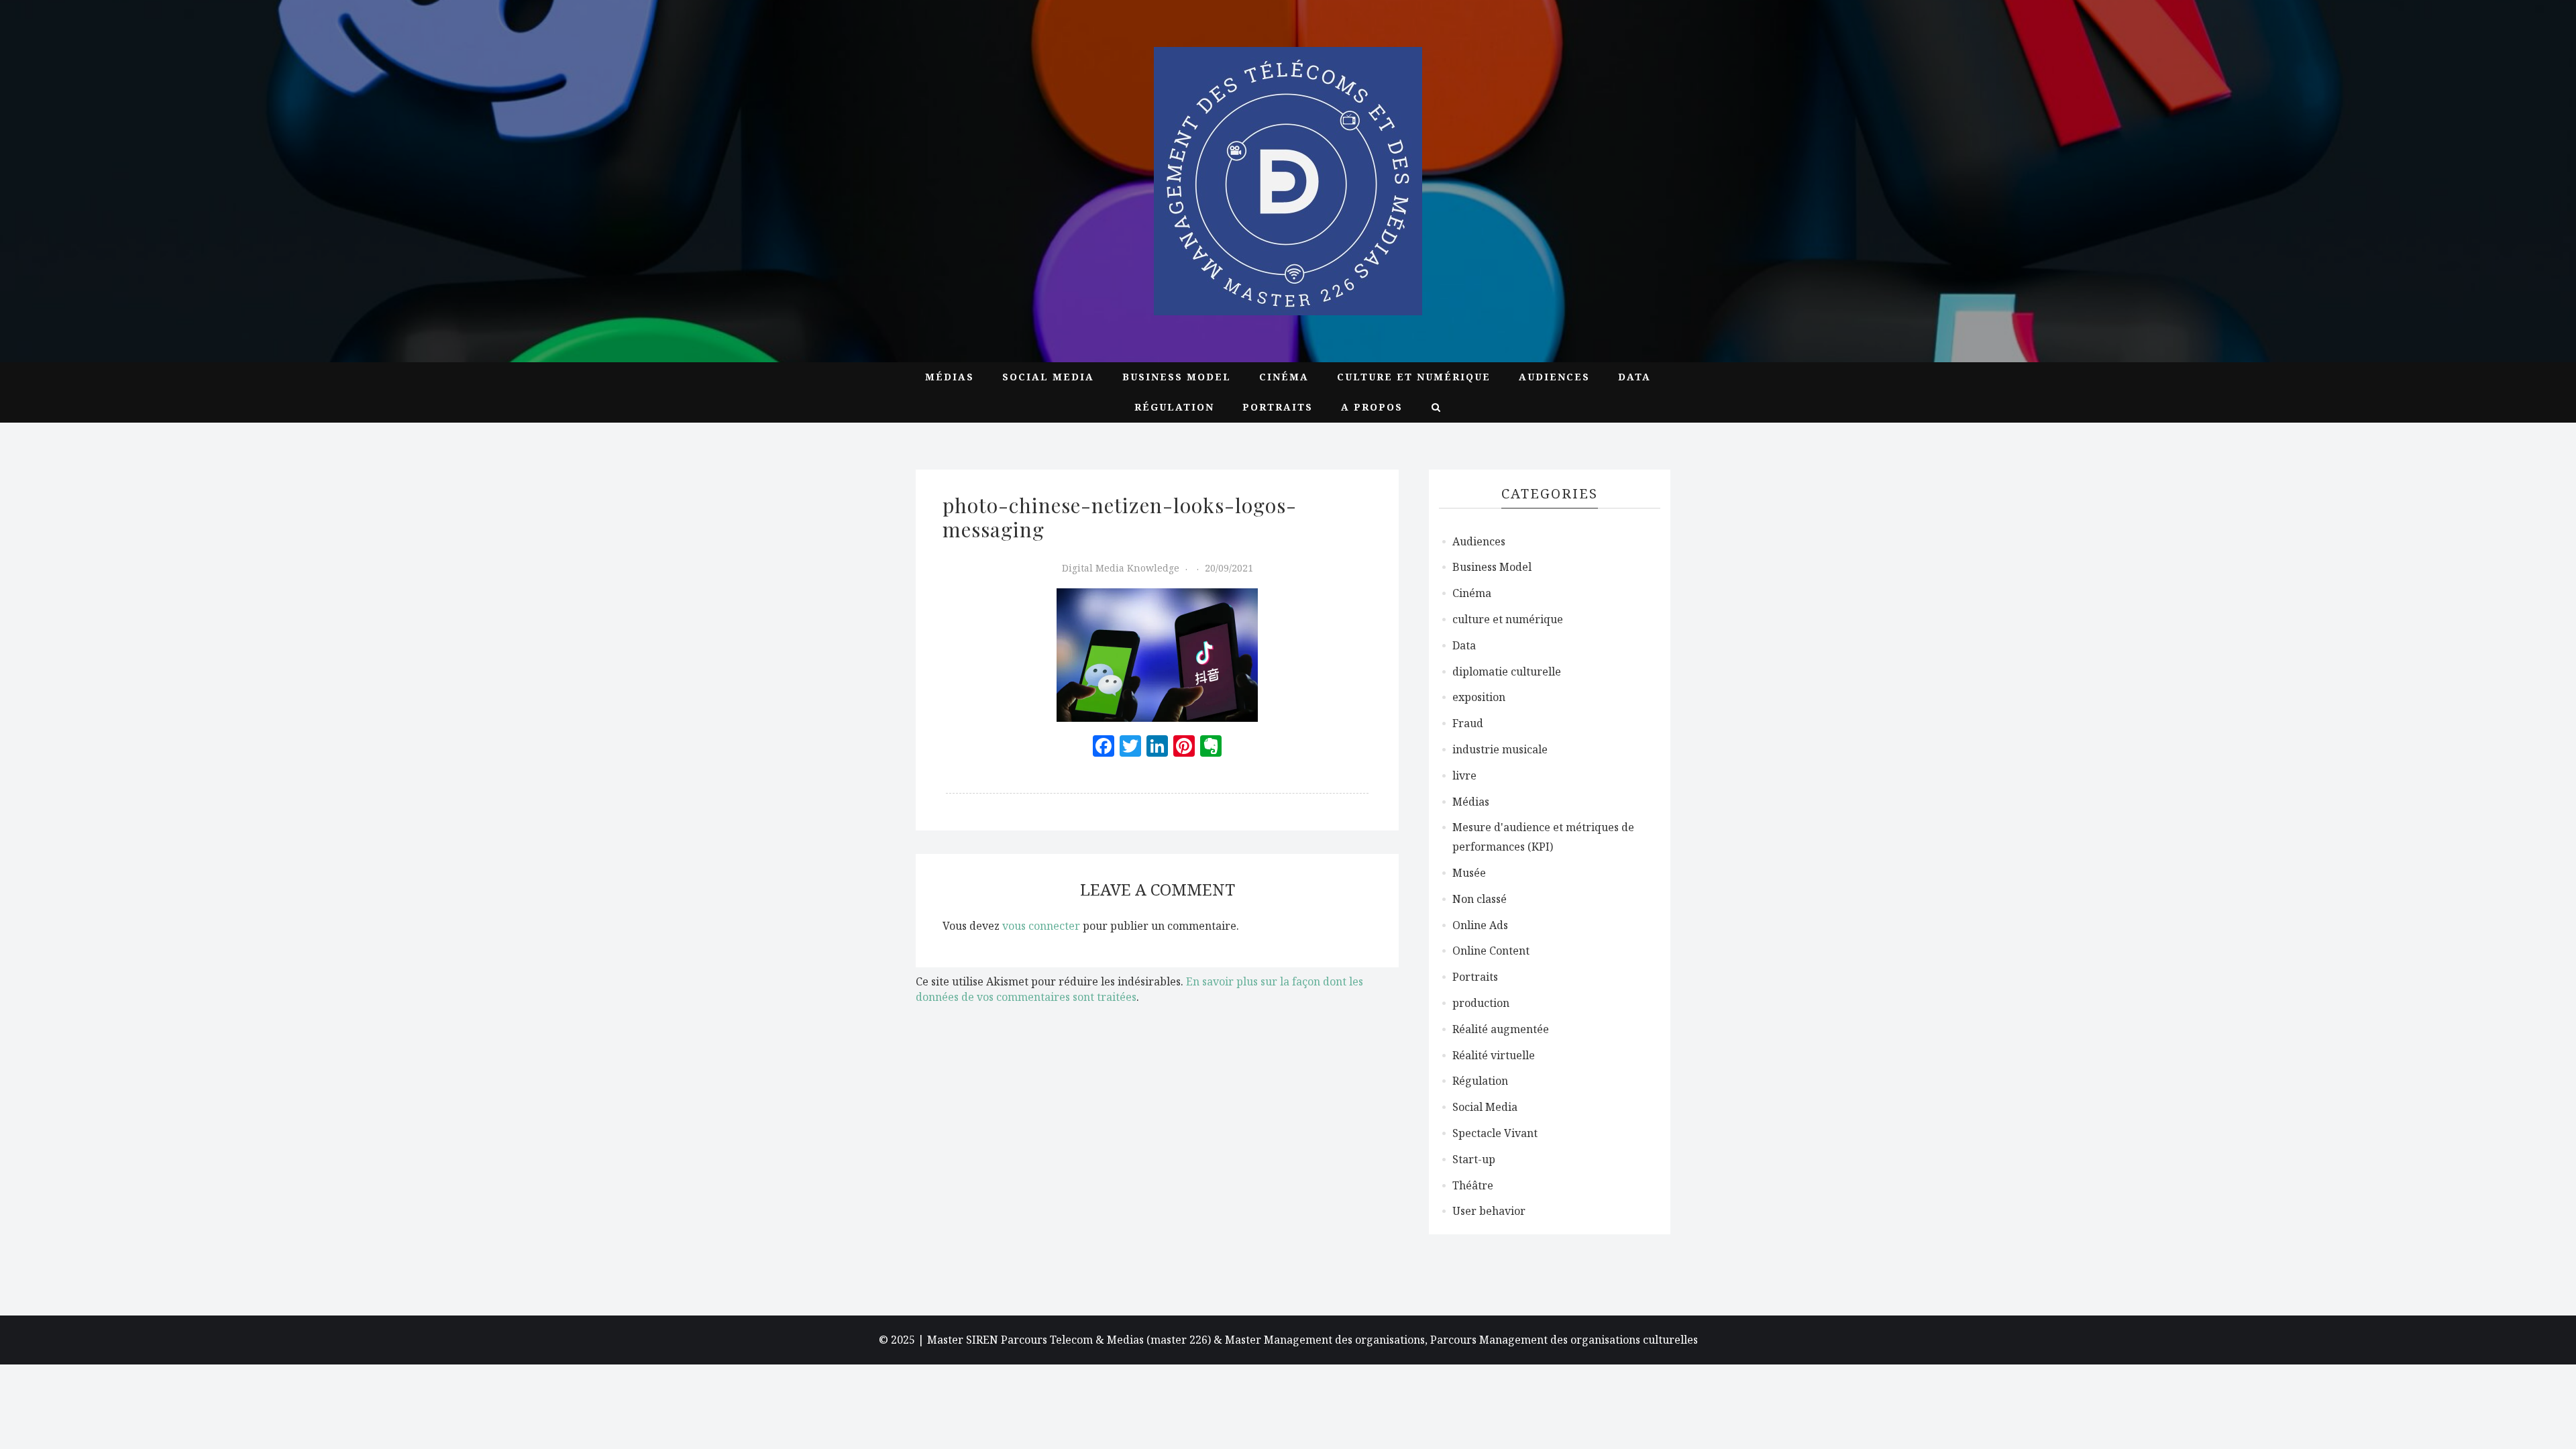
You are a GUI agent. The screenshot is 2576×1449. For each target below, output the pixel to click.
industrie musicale (1500, 749)
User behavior (1489, 1211)
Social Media (1048, 377)
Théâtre (1473, 1185)
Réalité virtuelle (1494, 1055)
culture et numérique (1414, 377)
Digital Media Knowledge (1121, 568)
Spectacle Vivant (1495, 1133)
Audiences (1554, 377)
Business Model (1177, 377)
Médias (950, 377)
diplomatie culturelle (1507, 672)
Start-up (1474, 1159)
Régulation (1174, 407)
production (1481, 1003)
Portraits (1278, 407)
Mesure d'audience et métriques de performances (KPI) (1543, 837)
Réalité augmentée (1501, 1029)
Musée (1469, 873)
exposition (1479, 697)
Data (1634, 377)
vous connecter (1041, 926)
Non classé (1480, 899)
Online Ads (1480, 925)
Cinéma (1284, 377)
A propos (1372, 407)
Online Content (1491, 951)
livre (1464, 775)
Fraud (1468, 723)
